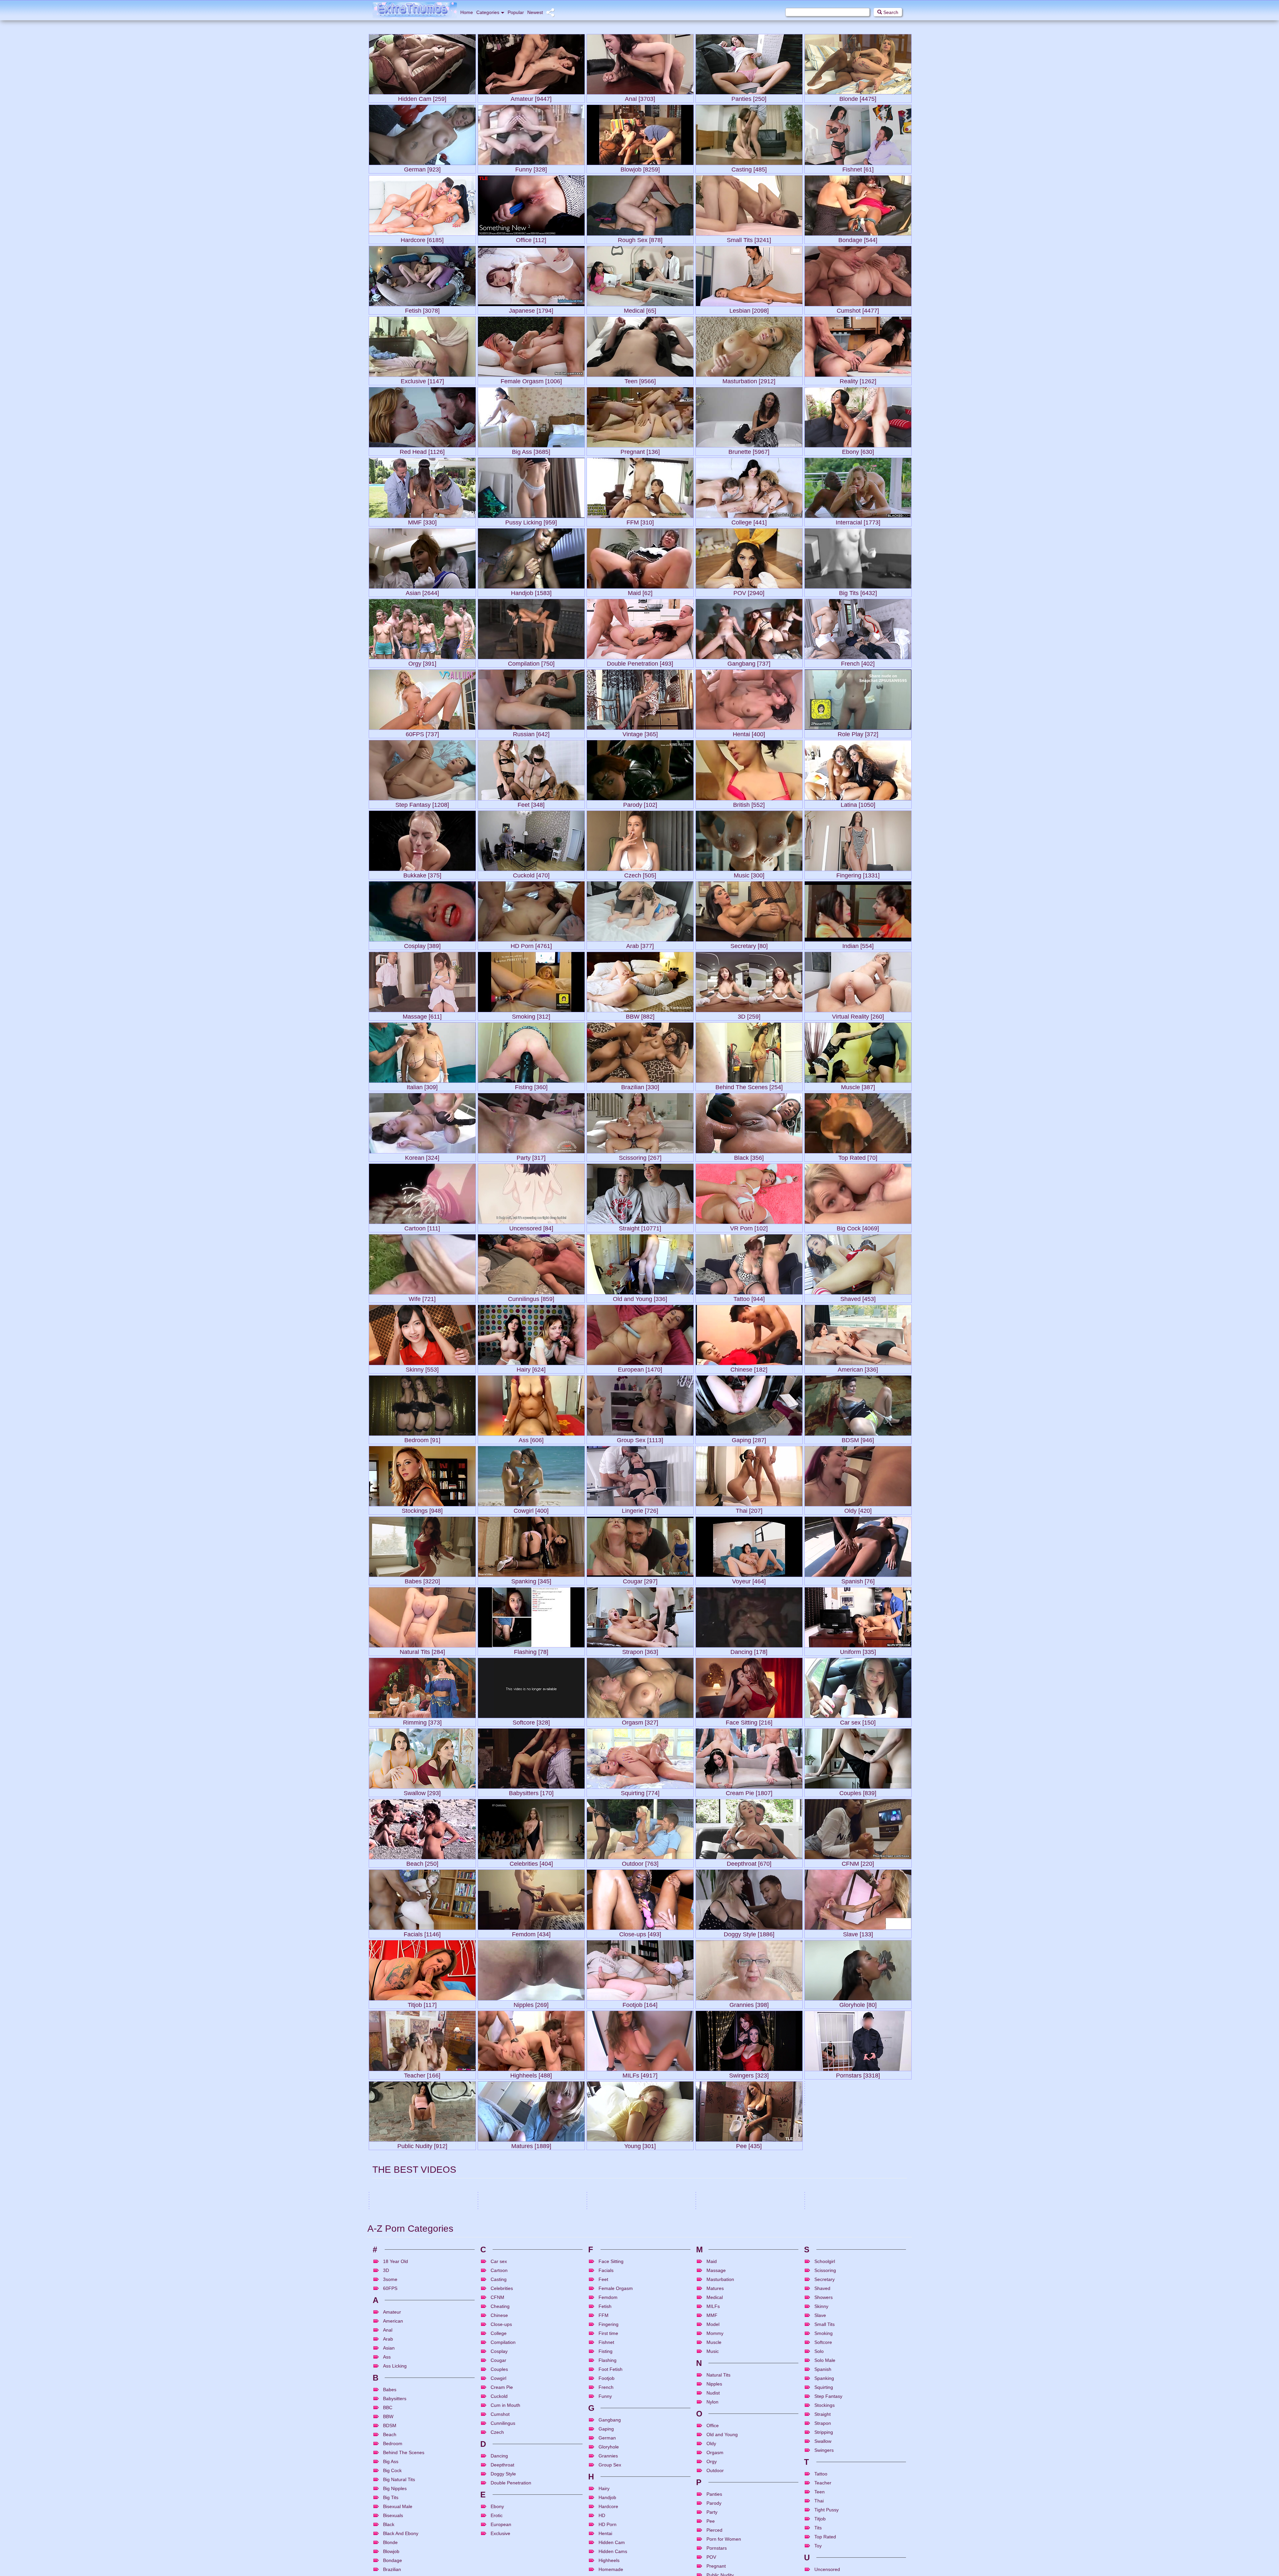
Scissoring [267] (640, 1156)
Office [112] (531, 239)
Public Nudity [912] (422, 2145)
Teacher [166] (422, 2074)
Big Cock (740, 2563)
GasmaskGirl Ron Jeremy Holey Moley (734, 2482)
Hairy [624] (531, 1368)
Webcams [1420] (640, 2286)
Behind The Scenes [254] (749, 1086)
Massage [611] (422, 1015)
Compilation (512, 2538)
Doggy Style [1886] (749, 1933)
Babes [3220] (422, 1580)
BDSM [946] (858, 1439)
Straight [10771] (640, 1227)
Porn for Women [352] (749, 2215)
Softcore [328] (531, 1721)
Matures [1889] (531, 2145)
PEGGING (488, 2572)
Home (467, 12)
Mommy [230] (640, 2215)
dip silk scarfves (604, 2397)
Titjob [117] (422, 2003)
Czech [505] (640, 874)
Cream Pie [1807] (749, 1792)
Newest (535, 12)
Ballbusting (821, 2513)
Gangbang (523, 2413)
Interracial (523, 2498)
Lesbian (630, 2413)
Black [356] (749, 1156)
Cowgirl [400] (531, 1509)
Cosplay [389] (422, 945)
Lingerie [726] (640, 1509)
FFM (531, 2563)
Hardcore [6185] (422, 239)
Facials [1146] (422, 1933)
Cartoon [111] (422, 1227)
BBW (381, 2413)
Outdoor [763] (640, 1862)
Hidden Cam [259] (422, 97)
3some (383, 2498)
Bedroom (820, 2488)
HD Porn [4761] (531, 945)
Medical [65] (640, 309)
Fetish (641, 2498)
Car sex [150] (858, 1721)
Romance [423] (531, 2286)
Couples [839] (858, 1792)
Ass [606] (531, 1439)
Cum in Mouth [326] (749, 2286)
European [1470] (640, 1368)
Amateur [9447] (531, 97)
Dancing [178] (749, 1650)
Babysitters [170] (531, 1792)
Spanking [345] (531, 1580)
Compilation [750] (531, 662)
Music (528, 2538)
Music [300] (749, 874)
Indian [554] (858, 945)
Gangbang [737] (749, 662)
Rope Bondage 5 (386, 2522)
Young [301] (640, 2145)
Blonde (408, 2498)
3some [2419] (858, 2286)
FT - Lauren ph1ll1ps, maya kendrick (513, 2547)
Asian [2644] (422, 592)
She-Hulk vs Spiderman (392, 2572)
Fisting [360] (531, 1086)
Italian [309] (422, 1086)
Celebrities (850, 2413)
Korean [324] (422, 1156)
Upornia (682, 2406)
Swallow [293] (422, 1792)
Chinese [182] (749, 1368)
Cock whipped (819, 2522)
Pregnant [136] (640, 450)
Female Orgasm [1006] (531, 380)
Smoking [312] (531, 1015)
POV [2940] (749, 592)
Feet (749, 2498)
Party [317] (531, 1156)
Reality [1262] (858, 380)
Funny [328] (531, 168)
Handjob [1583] (531, 592)
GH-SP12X (707, 2522)
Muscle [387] (858, 1086)
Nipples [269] (531, 2003)
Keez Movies (569, 2490)
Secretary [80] (749, 945)
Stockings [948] (422, 1509)
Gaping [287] (749, 1439)
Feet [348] (531, 803)
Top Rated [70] (858, 1156)
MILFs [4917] (640, 2074)
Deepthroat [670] (749, 1862)
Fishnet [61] (858, 168)
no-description (493, 2482)
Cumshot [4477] (858, 309)
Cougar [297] (640, 1580)
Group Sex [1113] (640, 1439)
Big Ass (393, 2413)
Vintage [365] (640, 733)
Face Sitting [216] (749, 1721)
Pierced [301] (422, 2215)
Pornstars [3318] (858, 2074)
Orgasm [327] (640, 1721)
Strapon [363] (640, 1650)
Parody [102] (640, 803)
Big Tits (407, 2413)
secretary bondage (824, 2397)
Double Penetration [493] (640, 662)
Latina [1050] (858, 803)
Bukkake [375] (422, 874)
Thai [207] (749, 1509)
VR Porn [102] (749, 1227)
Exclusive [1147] (422, 380)
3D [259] (749, 1015)
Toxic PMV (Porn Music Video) (507, 2522)
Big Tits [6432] (858, 592)
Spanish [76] (858, 1580)
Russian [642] (531, 733)
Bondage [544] (858, 239)
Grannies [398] (749, 2003)
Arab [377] (640, 945)
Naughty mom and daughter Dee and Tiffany (738, 2397)
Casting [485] (749, 168)
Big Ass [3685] (531, 450)
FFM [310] (640, 521)
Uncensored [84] (531, 1227)
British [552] (749, 803)
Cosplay (727, 2538)
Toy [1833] (422, 2286)
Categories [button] (488, 12)
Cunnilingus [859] (531, 1297)
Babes (504, 2563)
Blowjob (844, 2438)
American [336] (858, 1368)
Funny (507, 2498)
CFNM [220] (858, 1862)
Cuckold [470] (531, 874)
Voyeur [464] (749, 1580)
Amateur (820, 2438)
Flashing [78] (531, 1650)
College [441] (749, 521)
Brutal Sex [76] (858, 2145)
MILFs (747, 2413)
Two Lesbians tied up (608, 2547)
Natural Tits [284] (422, 1650)
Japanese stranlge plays (393, 2547)
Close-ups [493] (640, 1933)
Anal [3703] (640, 97)
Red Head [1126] (422, 450)
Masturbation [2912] (749, 380)
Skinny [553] (422, 1368)
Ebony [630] (858, 450)
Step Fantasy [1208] (422, 803)
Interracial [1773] (858, 521)
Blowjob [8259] (640, 168)
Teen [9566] (640, 380)
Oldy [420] (858, 1509)
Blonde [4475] (858, 97)
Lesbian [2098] (749, 309)
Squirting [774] (640, 1792)
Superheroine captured (828, 2572)
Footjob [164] (640, 2003)
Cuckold (852, 2488)
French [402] (858, 662)
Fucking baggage (604, 2522)
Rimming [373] (422, 1721)
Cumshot (736, 2498)
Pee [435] (749, 2145)
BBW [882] (640, 1015)
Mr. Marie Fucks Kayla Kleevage (401, 2397)
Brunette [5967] (749, 450)
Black (608, 2538)
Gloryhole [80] (858, 2003)
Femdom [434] (531, 1933)
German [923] (422, 168)
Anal (707, 2413)
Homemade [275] (531, 2215)
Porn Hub (789, 2490)
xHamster (462, 2406)
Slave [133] (858, 1933)
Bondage (422, 2413)
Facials (637, 2538)
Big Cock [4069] (858, 1227)
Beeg (902, 2480)
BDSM (491, 2413)
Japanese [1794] (531, 309)
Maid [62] (640, 592)
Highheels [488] (531, 2074)
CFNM (847, 2538)
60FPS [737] (422, 733)
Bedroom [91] (422, 1439)
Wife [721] (422, 1297)
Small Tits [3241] (749, 239)
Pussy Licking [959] (531, 521)
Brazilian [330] (640, 1086)
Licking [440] (858, 2215)
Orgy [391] (422, 662)
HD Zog (573, 2406)
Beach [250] (422, 1862)
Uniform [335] (858, 1650)
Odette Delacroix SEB (391, 2482)
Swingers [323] (749, 2074)
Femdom (861, 2538)
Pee (641, 2413)
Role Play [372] (858, 733)
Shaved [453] (858, 1297)
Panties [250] (749, 97)
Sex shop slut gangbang (502, 2397)
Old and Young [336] (640, 1297)
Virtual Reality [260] (858, 1015)
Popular (516, 12)
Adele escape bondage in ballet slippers (626, 2482)
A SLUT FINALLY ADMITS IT (832, 2472)
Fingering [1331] (858, 874)
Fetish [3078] (422, 309)
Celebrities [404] (531, 1862)
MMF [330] (422, 521)
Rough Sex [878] (640, 239)
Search (890, 12)
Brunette (413, 2538)
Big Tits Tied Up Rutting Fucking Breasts (844, 2547)
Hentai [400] (749, 733)
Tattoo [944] (749, 1297)
